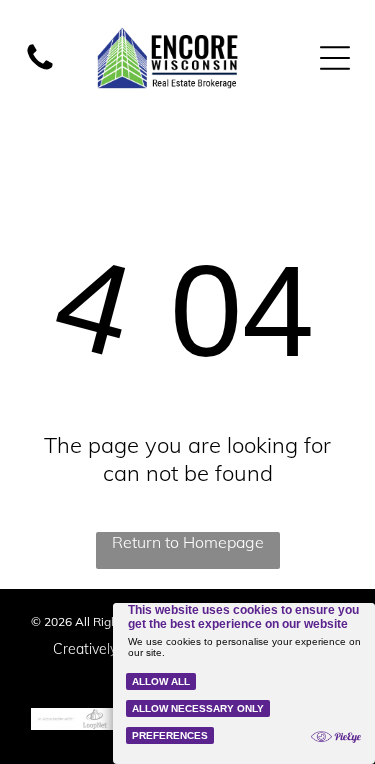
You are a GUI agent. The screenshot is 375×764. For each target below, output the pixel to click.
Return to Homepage (188, 542)
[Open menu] (335, 58)
